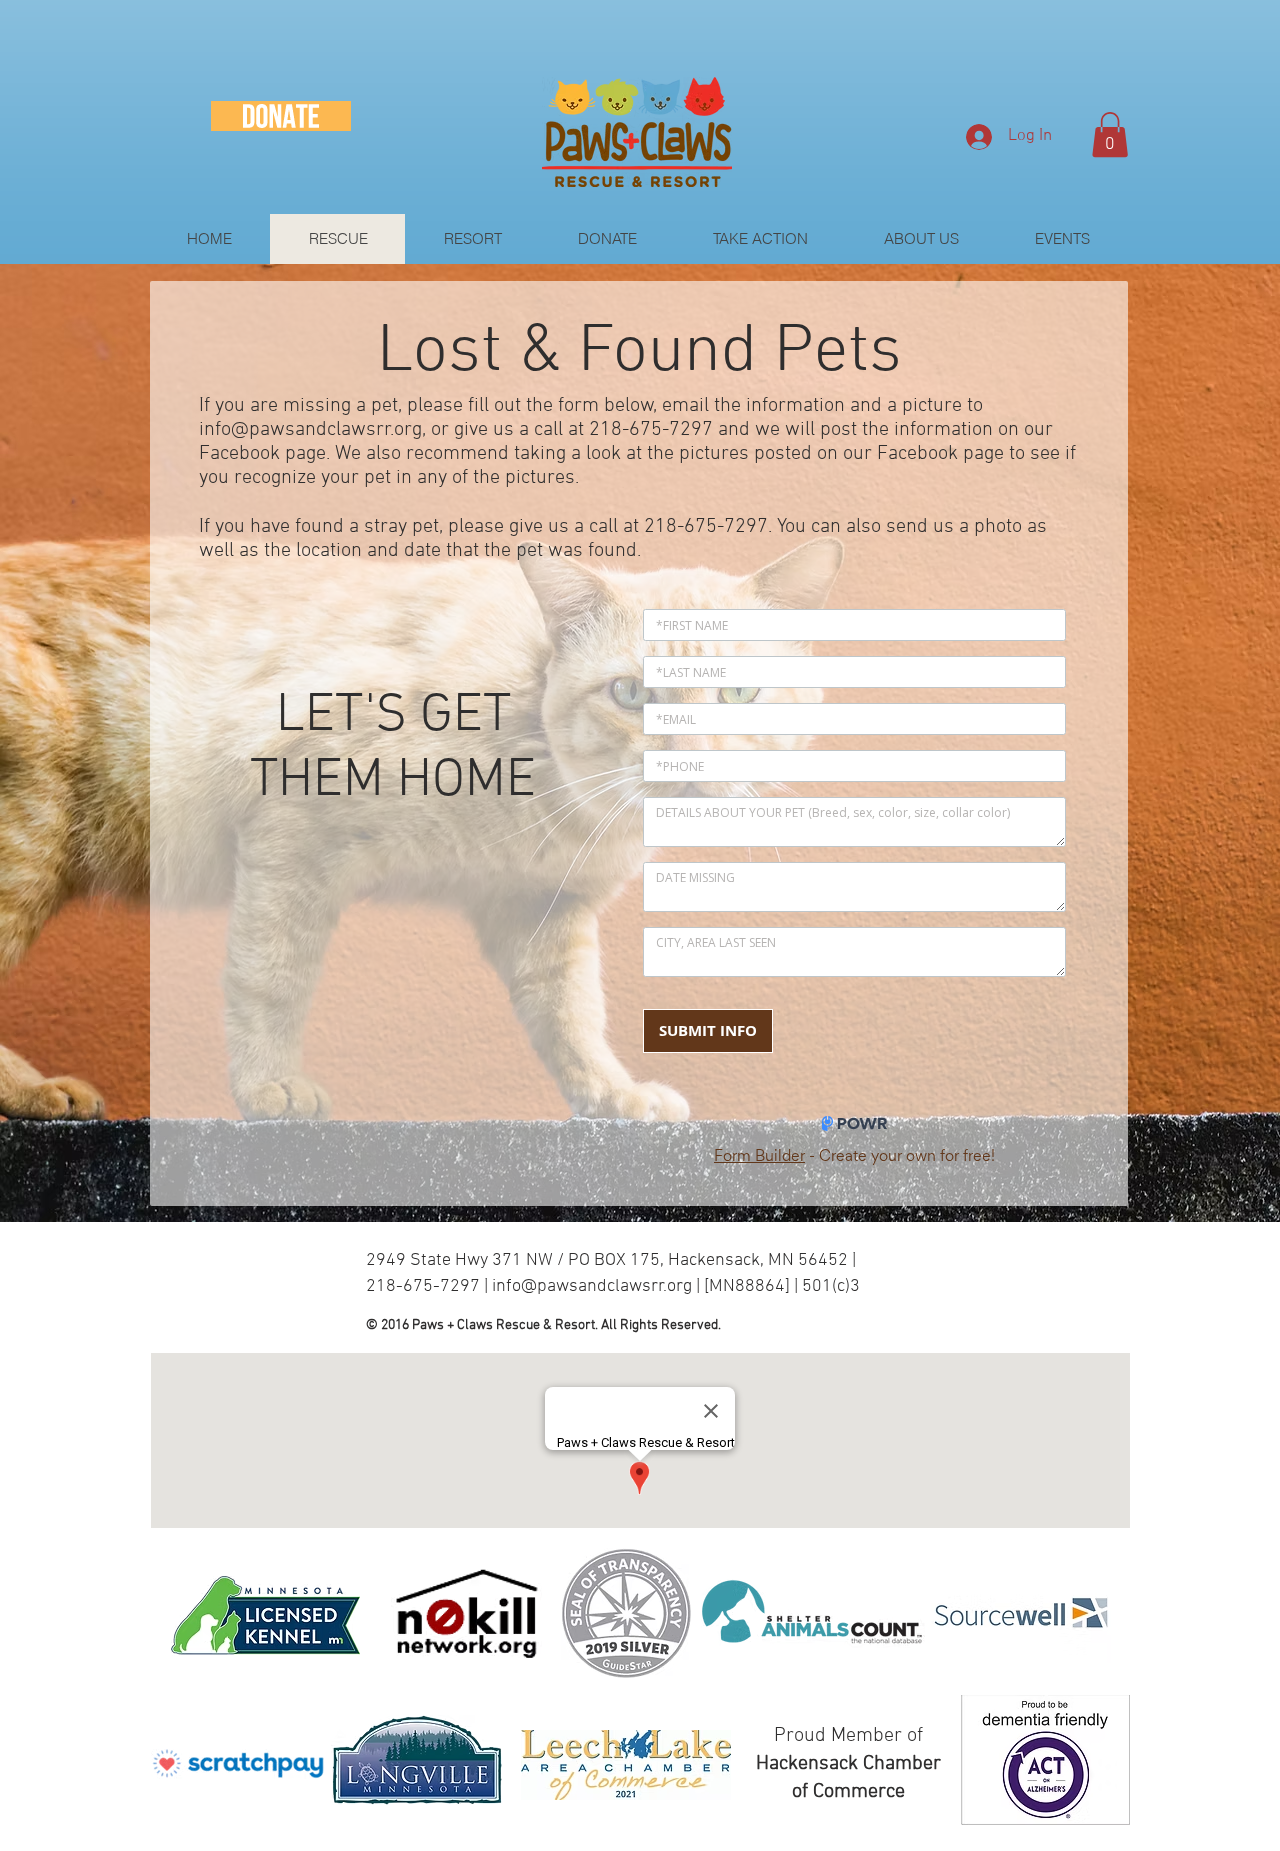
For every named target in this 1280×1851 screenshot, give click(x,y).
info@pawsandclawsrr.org (310, 430)
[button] (1110, 134)
